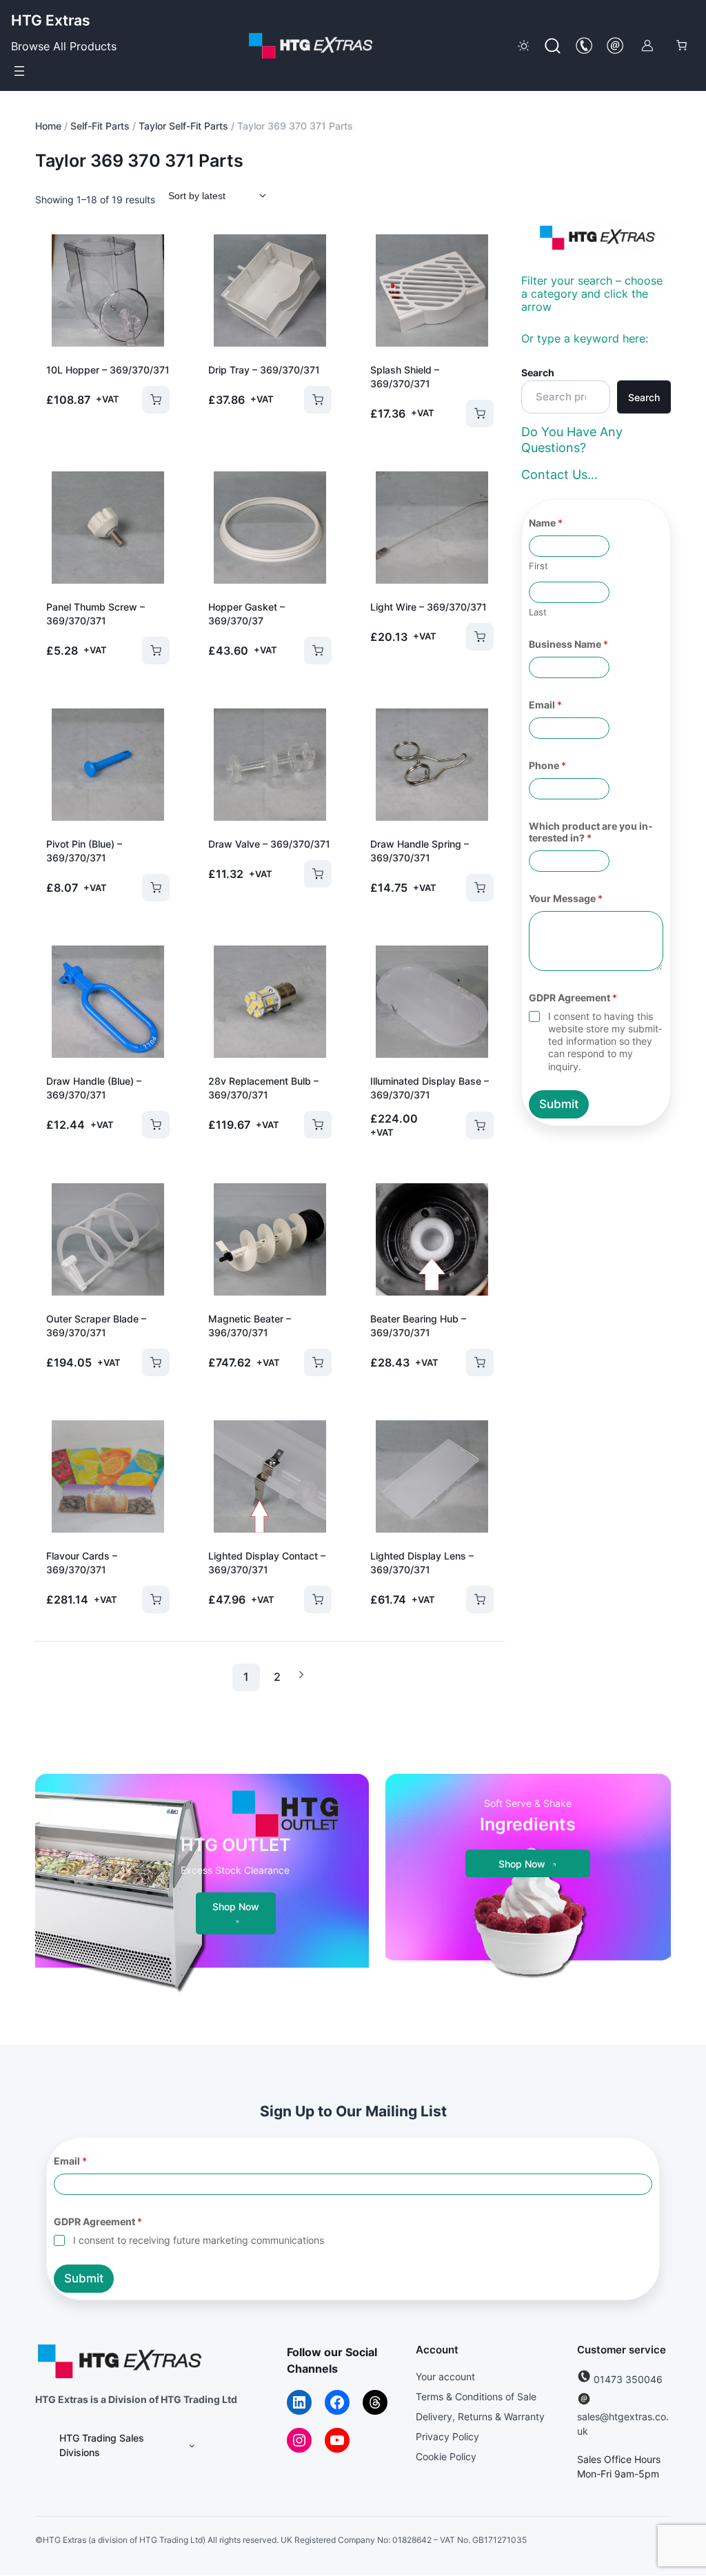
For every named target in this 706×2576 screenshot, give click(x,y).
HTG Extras (51, 20)
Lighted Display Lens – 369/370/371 (422, 1563)
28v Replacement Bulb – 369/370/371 (263, 1088)
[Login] (647, 45)
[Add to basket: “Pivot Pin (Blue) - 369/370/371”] (147, 888)
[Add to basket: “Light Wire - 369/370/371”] (471, 637)
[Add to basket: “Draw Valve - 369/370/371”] (309, 874)
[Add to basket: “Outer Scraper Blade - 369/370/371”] (147, 1362)
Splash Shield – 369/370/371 (405, 377)
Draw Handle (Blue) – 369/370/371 (94, 1088)
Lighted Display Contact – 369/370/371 (267, 1563)
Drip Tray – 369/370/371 (264, 370)
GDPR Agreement (573, 998)
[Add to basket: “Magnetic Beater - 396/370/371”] (309, 1362)
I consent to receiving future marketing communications (199, 2241)
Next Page (301, 1675)
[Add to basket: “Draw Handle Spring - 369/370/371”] (471, 888)
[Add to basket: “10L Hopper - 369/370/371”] (147, 400)
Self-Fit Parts (100, 126)
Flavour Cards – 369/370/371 (82, 1563)
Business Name (568, 644)
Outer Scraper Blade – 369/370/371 (96, 1326)
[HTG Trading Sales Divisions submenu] (192, 2446)
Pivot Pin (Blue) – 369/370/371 (84, 851)
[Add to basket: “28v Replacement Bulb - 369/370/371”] (309, 1125)
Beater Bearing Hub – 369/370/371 (418, 1326)
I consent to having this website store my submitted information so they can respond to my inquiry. (605, 1041)
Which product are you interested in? (591, 832)
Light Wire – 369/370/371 (428, 607)
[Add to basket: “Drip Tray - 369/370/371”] (309, 400)
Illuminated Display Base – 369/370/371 (430, 1088)
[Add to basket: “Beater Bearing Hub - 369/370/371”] (471, 1362)
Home (48, 126)
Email (545, 705)
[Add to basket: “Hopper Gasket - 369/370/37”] (309, 651)
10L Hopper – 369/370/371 (108, 370)
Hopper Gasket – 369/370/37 (246, 614)
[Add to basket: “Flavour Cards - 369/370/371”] (147, 1599)
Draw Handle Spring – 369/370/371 (420, 851)
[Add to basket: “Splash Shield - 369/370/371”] (471, 413)
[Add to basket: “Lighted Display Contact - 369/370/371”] (309, 1599)
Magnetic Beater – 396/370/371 (250, 1326)
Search (538, 372)
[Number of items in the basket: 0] (682, 46)
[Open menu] (19, 71)
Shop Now (236, 1907)
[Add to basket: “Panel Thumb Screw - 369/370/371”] (147, 651)
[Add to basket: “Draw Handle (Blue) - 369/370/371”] (147, 1125)
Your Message (566, 898)
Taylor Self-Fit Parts (183, 126)
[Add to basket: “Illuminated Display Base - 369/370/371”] (471, 1125)
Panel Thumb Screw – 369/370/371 (95, 614)
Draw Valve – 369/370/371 (269, 844)
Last (538, 612)
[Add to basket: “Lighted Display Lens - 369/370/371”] (471, 1599)
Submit (559, 1104)
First (538, 566)
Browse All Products (64, 46)
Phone (547, 765)
